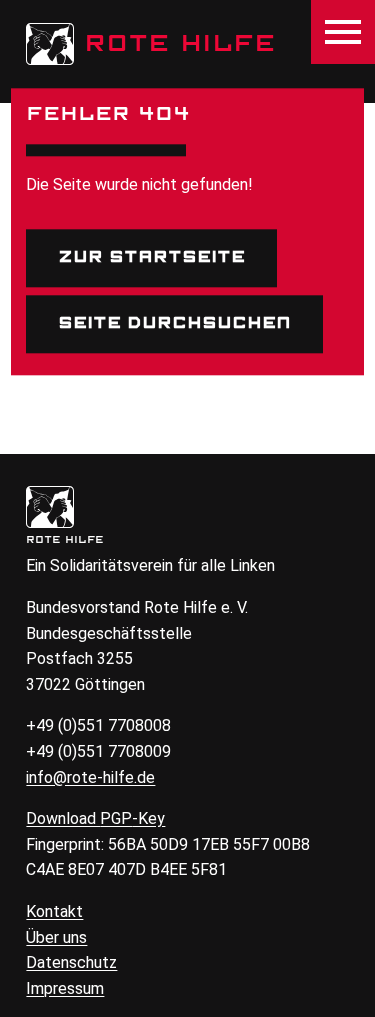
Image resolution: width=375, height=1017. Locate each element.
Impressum (65, 988)
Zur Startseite (151, 258)
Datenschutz (71, 962)
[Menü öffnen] (343, 32)
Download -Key (95, 818)
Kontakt (54, 911)
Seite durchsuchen (174, 323)
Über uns (56, 937)
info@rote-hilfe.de (90, 777)
